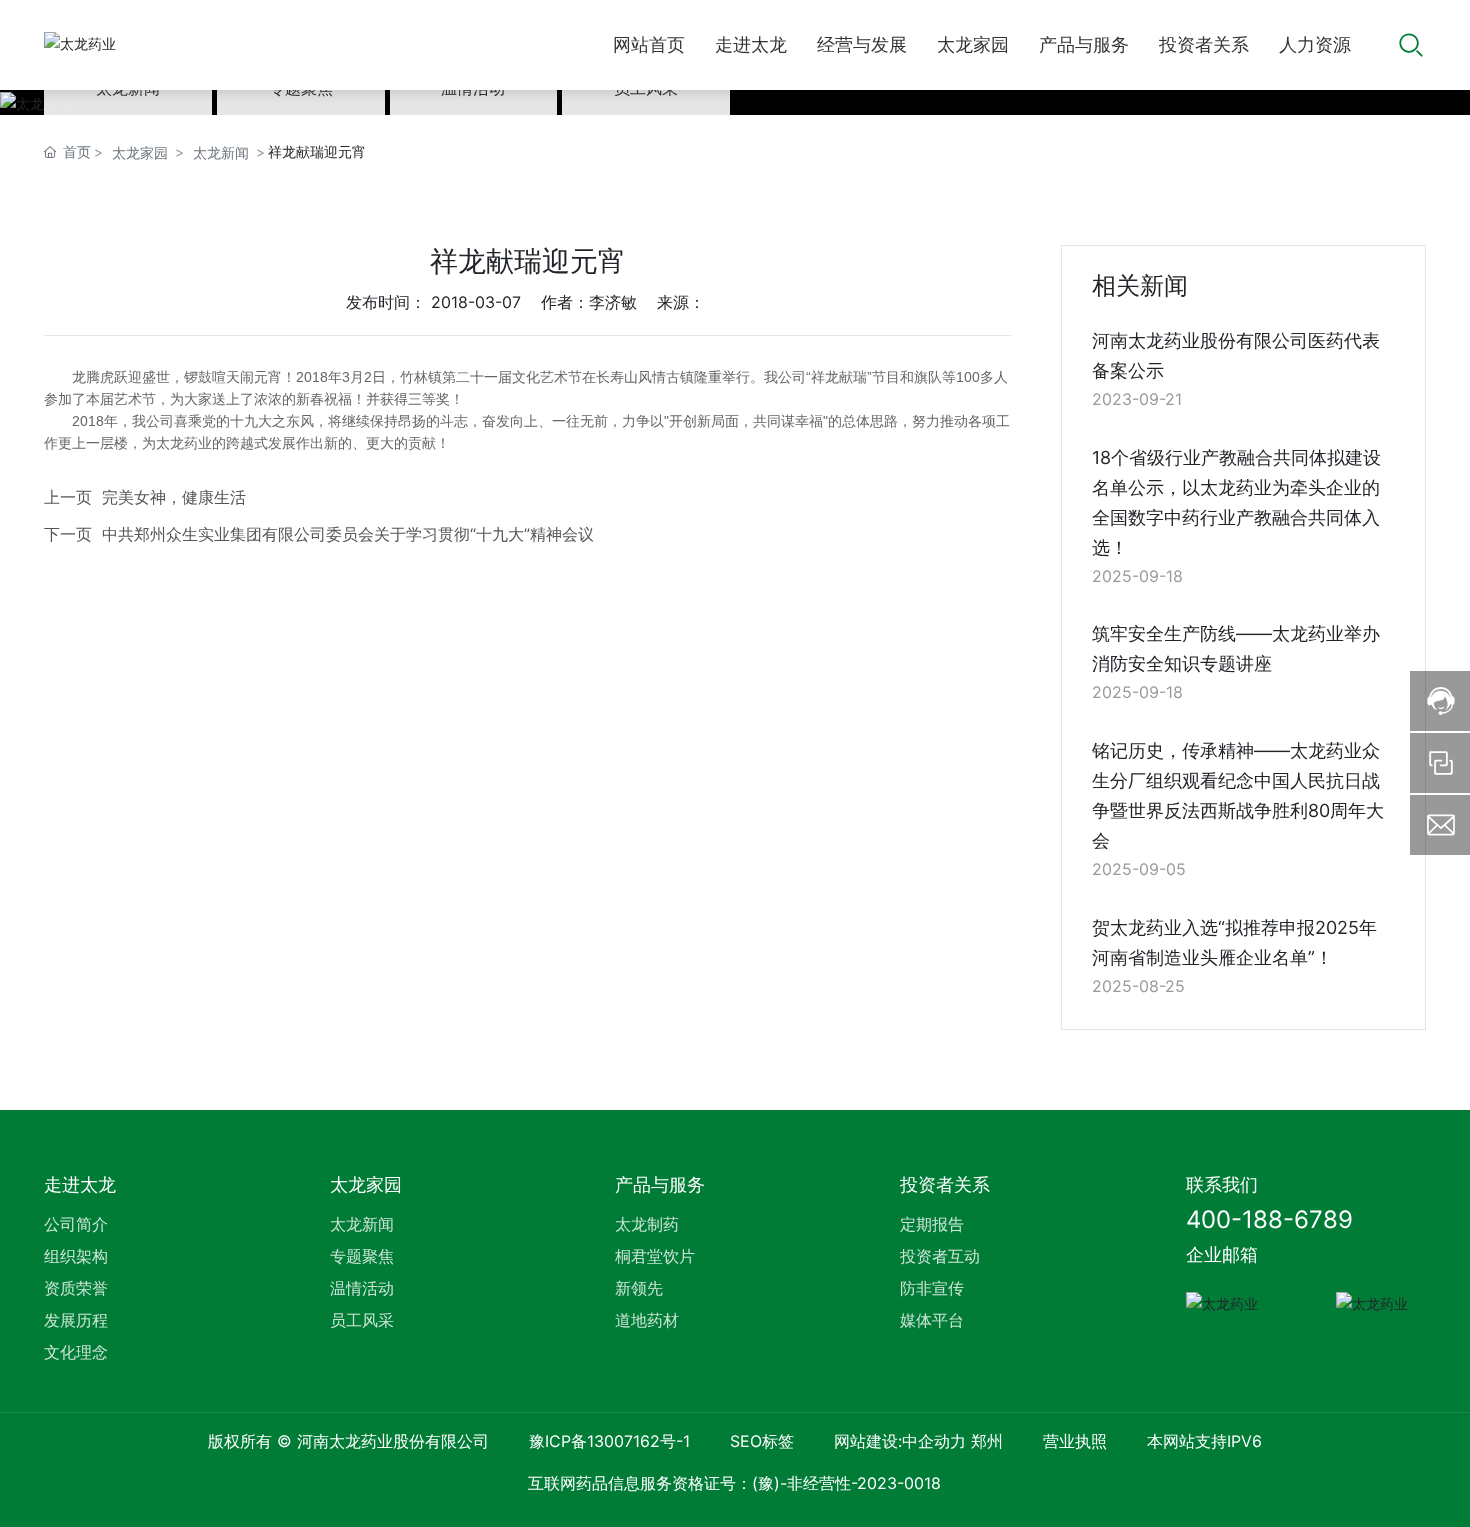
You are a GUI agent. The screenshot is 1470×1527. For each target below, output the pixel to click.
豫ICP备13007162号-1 (609, 1441)
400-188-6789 (1269, 1219)
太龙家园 (140, 152)
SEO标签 (762, 1441)
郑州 (987, 1441)
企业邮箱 (1222, 1254)
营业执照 (1075, 1441)
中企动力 (934, 1441)
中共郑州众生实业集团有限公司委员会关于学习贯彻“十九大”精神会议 (348, 534)
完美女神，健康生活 (174, 497)
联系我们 (1222, 1184)
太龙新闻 (221, 152)
